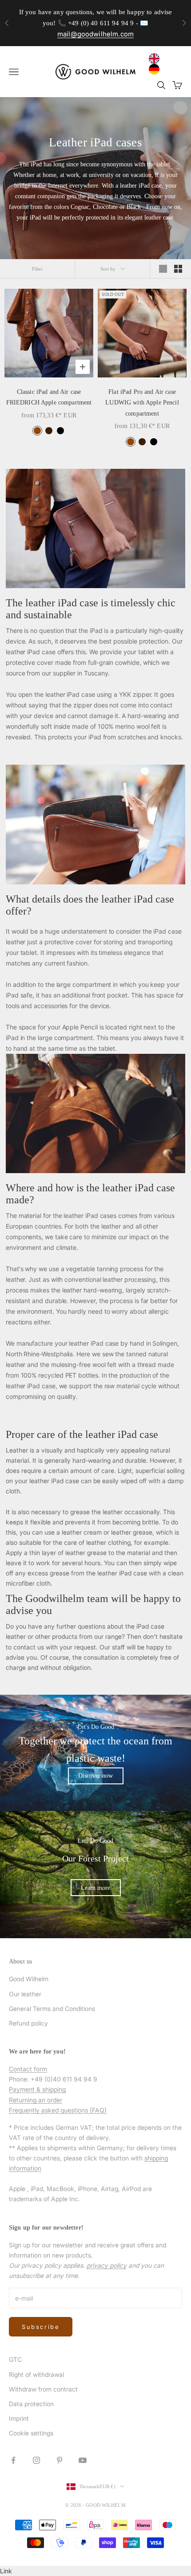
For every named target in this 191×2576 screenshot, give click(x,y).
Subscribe (41, 2327)
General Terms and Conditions (52, 2009)
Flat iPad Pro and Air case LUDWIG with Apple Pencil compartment (142, 402)
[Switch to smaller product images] (178, 269)
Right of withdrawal (36, 2374)
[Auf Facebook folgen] (13, 2460)
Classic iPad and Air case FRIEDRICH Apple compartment (49, 397)
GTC (15, 2359)
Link (6, 2571)
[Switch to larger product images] (163, 269)
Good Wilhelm (29, 1979)
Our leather (25, 1994)
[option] (156, 69)
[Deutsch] (156, 69)
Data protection (31, 2404)
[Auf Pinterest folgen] (60, 2460)
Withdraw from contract (43, 2389)
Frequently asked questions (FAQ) (58, 2110)
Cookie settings (31, 2433)
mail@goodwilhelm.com (95, 34)
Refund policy (28, 2023)
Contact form (28, 2069)
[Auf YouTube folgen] (83, 2460)
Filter (38, 269)
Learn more (95, 1888)
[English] (156, 59)
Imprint (19, 2418)
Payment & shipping (37, 2089)
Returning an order (36, 2100)
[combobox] (156, 59)
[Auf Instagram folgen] (36, 2460)
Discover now (95, 1776)
